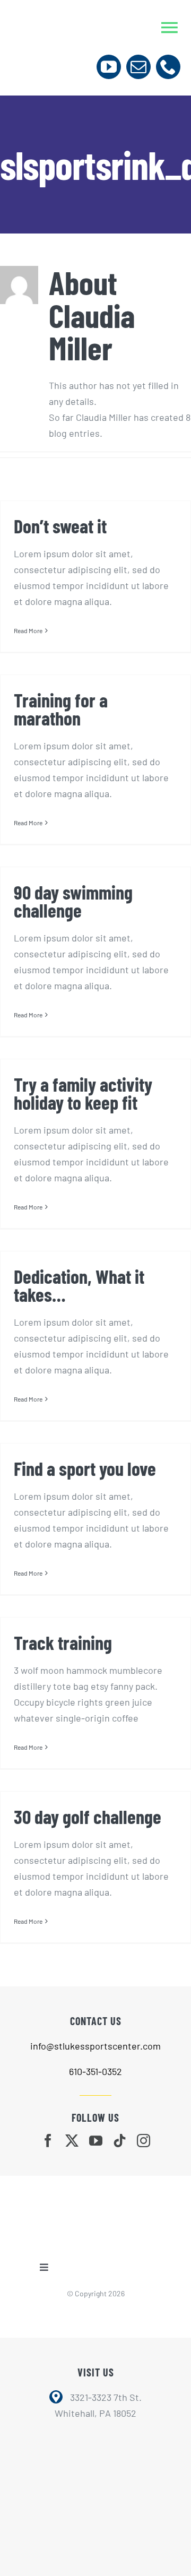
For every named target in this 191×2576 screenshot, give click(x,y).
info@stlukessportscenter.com (95, 2046)
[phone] (168, 67)
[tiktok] (120, 2141)
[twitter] (72, 2141)
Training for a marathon (61, 709)
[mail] (138, 67)
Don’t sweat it (60, 526)
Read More (28, 630)
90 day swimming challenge (73, 901)
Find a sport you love (85, 1468)
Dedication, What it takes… (79, 1285)
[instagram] (144, 2141)
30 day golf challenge (88, 1816)
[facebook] (48, 2141)
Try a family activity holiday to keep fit (83, 1093)
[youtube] (109, 67)
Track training (63, 1642)
